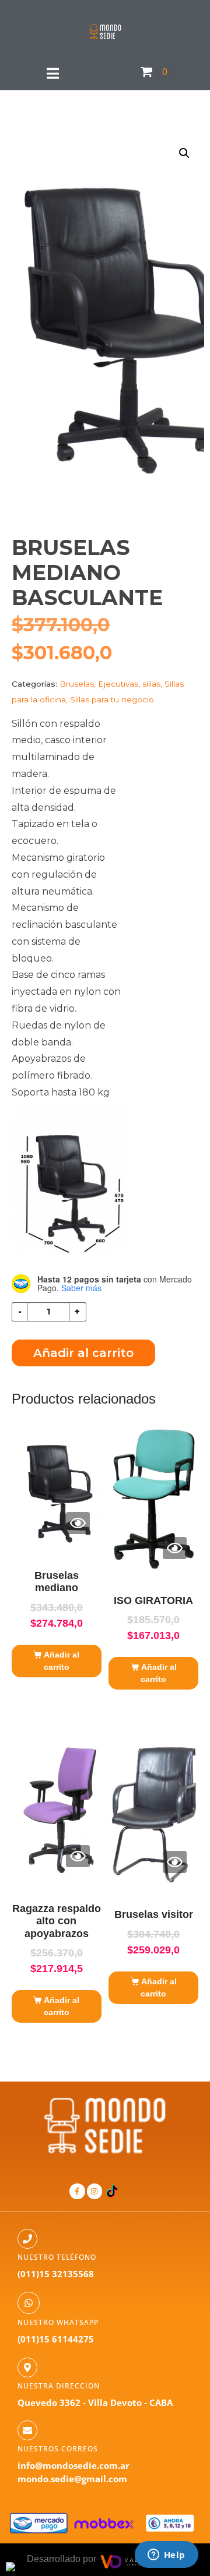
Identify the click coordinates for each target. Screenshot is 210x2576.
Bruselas (77, 684)
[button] (184, 153)
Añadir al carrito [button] (62, 1661)
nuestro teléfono (57, 2257)
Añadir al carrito (83, 1353)
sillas (151, 684)
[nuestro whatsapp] (29, 2303)
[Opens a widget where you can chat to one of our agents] (166, 2556)
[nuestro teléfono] (27, 2239)
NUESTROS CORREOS (58, 2449)
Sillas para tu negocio (112, 699)
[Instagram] (94, 2191)
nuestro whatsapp (58, 2322)
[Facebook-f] (77, 2191)
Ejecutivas (118, 684)
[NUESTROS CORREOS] (27, 2430)
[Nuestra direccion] (27, 2367)
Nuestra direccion (59, 2386)
